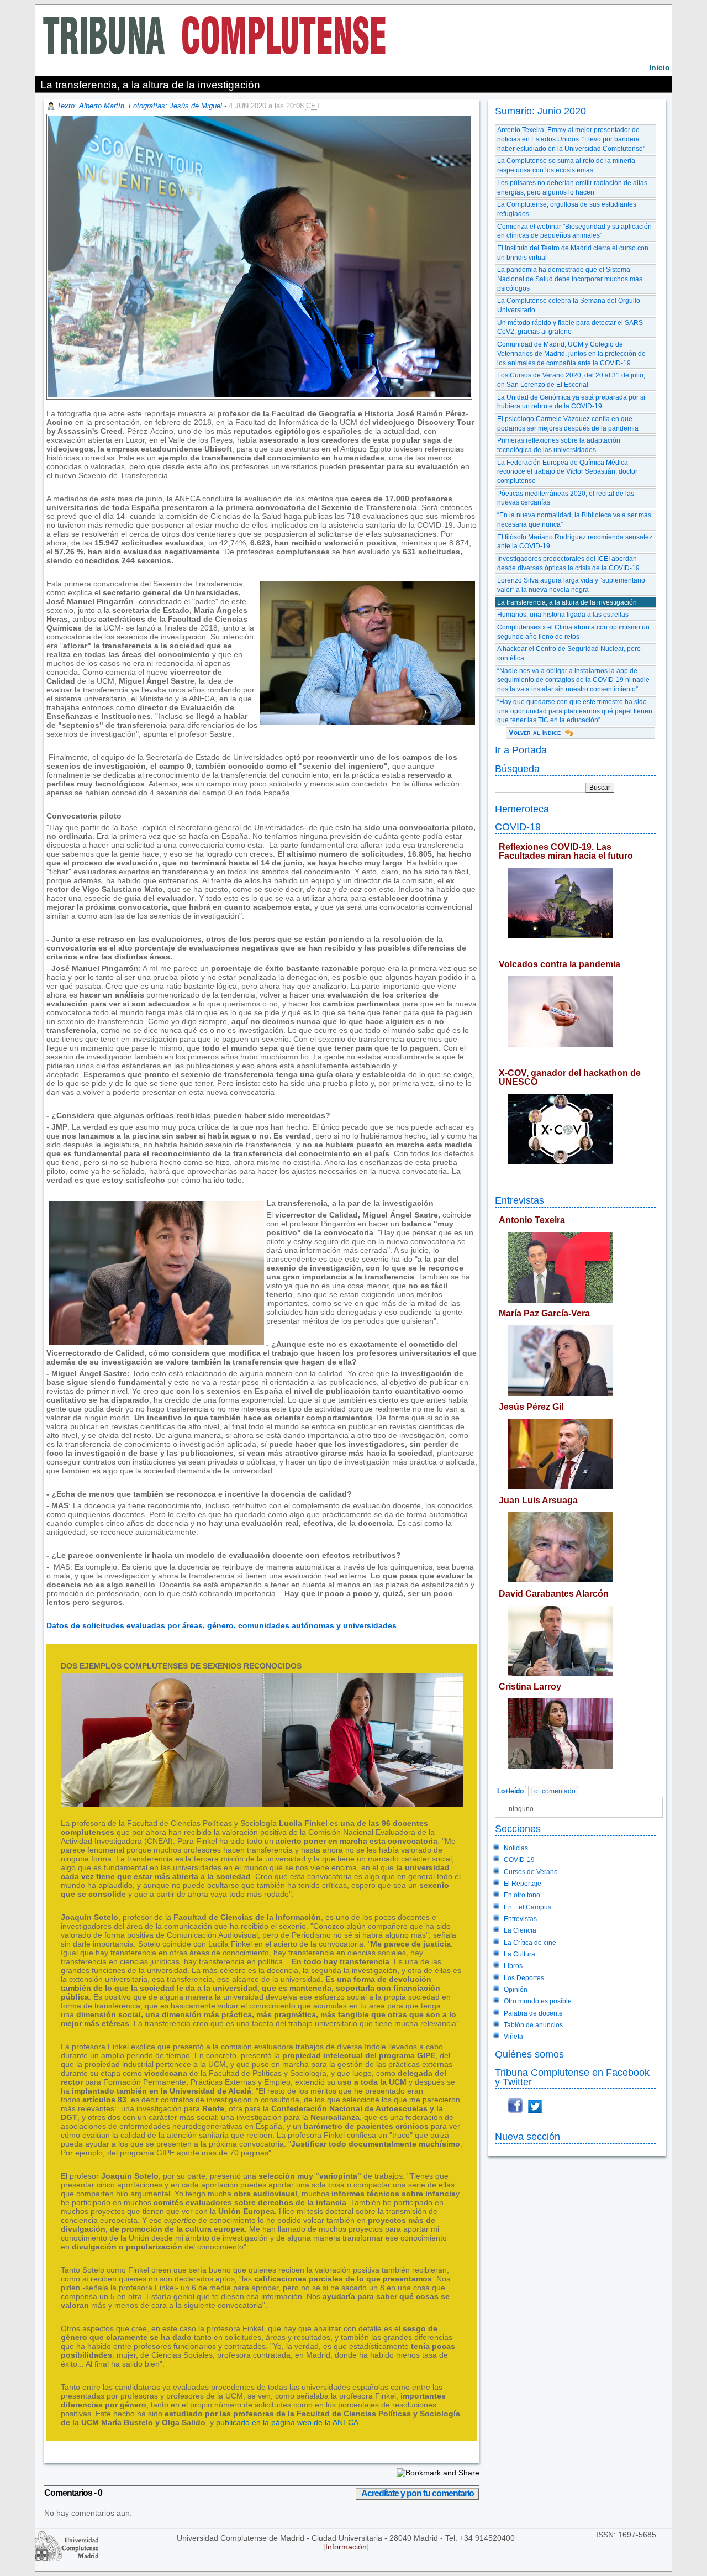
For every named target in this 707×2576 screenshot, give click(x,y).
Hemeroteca (522, 809)
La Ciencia (520, 1930)
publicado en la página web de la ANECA (287, 2422)
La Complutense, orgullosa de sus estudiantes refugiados (567, 209)
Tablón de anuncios (533, 2025)
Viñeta (513, 2037)
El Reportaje (523, 1884)
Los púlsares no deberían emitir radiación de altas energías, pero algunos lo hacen (572, 188)
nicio (659, 67)
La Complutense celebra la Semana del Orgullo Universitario (569, 305)
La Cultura (519, 1954)
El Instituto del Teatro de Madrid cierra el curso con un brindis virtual (573, 253)
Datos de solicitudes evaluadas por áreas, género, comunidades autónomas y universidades (221, 1625)
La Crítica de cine (530, 1943)
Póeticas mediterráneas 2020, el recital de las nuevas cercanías (566, 498)
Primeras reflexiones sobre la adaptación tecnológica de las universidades (559, 445)
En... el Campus (527, 1907)
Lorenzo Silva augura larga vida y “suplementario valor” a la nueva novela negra (571, 585)
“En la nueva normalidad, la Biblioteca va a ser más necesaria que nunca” (574, 520)
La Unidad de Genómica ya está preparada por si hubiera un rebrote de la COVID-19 (571, 402)
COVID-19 (518, 827)
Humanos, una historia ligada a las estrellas (563, 615)
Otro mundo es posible (538, 2001)
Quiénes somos (529, 2054)
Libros (513, 1966)
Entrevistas (519, 1200)
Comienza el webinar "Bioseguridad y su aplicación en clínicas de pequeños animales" (574, 231)
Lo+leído (510, 1792)
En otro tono (522, 1895)
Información (346, 2547)
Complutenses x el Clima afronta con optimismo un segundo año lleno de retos (573, 632)
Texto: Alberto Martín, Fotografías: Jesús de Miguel (139, 106)
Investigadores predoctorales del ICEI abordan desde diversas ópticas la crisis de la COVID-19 (568, 563)
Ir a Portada (521, 750)
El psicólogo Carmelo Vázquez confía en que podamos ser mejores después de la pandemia (568, 424)
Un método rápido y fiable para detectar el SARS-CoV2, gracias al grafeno (571, 327)
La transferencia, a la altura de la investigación (567, 602)
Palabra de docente (533, 2013)
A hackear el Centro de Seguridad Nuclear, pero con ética (569, 654)
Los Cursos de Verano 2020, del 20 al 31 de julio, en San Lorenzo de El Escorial (571, 380)
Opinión (516, 1990)
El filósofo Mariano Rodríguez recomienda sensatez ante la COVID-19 (575, 542)
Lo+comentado (553, 1792)
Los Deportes (524, 1978)
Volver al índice (535, 733)
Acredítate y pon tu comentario (418, 2493)
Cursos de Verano (531, 1872)
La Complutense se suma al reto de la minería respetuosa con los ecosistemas (566, 166)
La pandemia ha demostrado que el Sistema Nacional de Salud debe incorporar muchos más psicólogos (570, 279)
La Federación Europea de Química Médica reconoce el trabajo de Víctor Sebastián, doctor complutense (567, 472)
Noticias (516, 1848)
